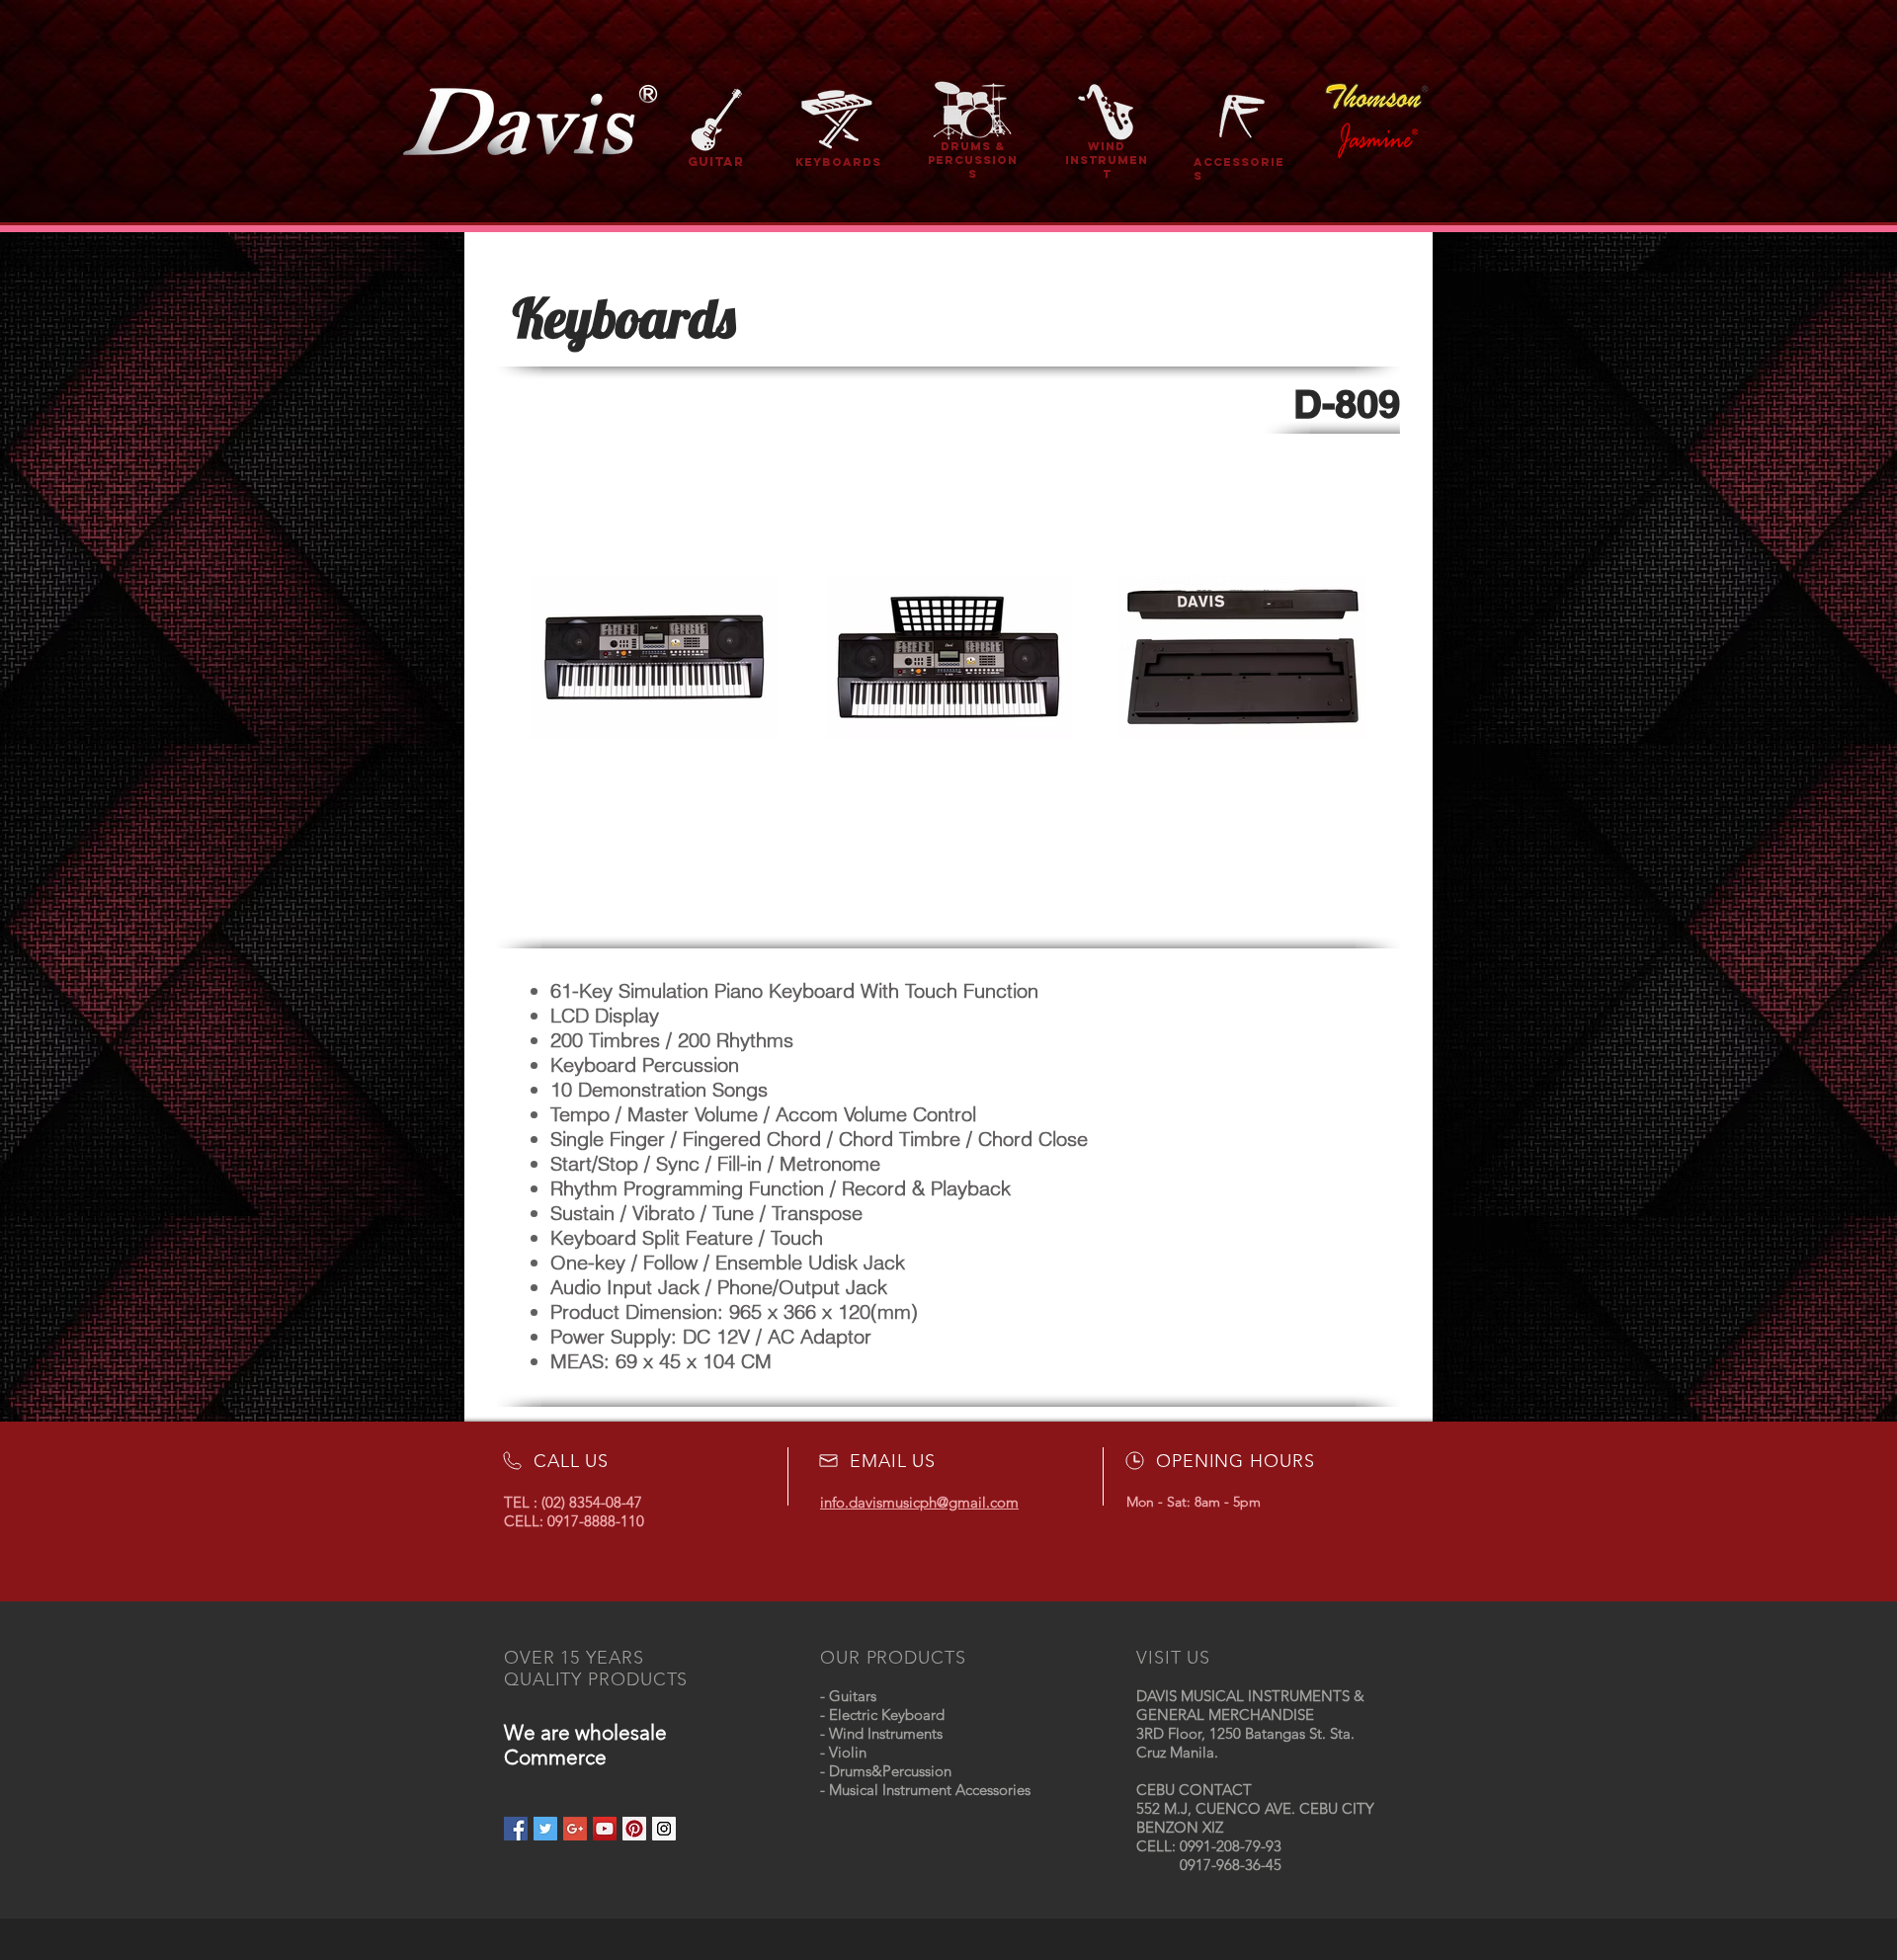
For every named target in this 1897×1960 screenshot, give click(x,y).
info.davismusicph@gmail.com (919, 1502)
